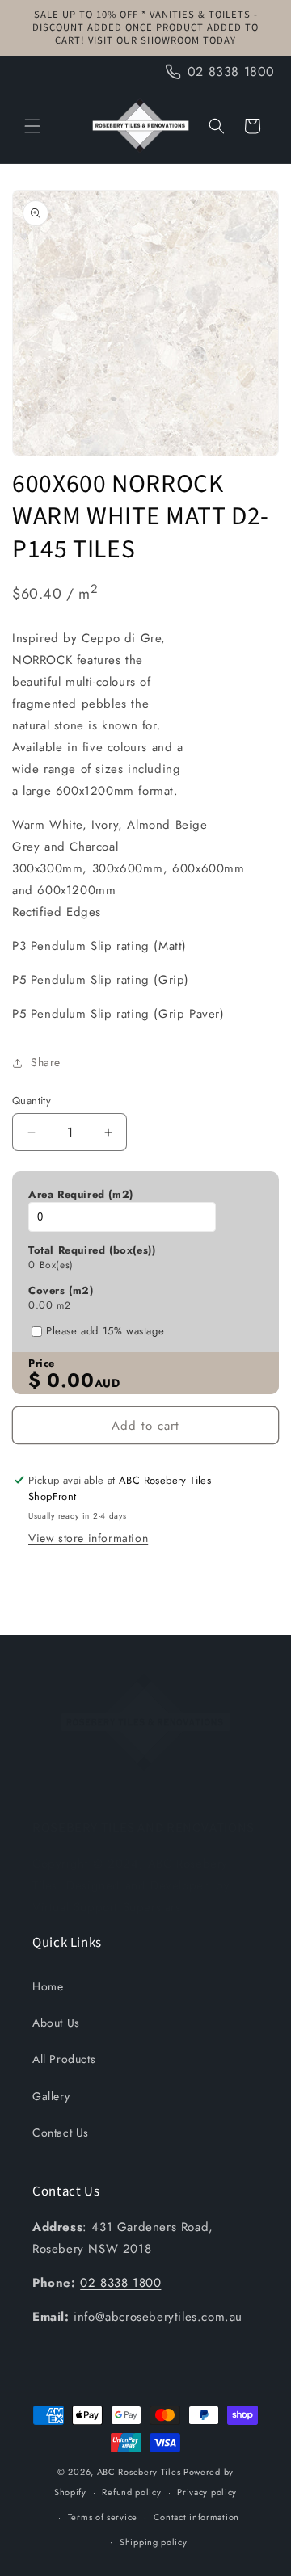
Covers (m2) (61, 1291)
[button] (32, 126)
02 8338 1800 (120, 2283)
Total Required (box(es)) (92, 1250)
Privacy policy (207, 2492)
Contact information (196, 2517)
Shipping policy (154, 2542)
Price (42, 1364)
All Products (64, 2059)
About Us (56, 2023)
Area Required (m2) (81, 1195)
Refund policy (131, 2492)
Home (48, 1986)
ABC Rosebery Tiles (139, 2472)
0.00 (40, 1305)
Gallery (51, 2096)
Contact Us (61, 2133)
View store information (88, 1538)
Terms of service (103, 2517)
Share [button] (46, 1062)
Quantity (32, 1101)
